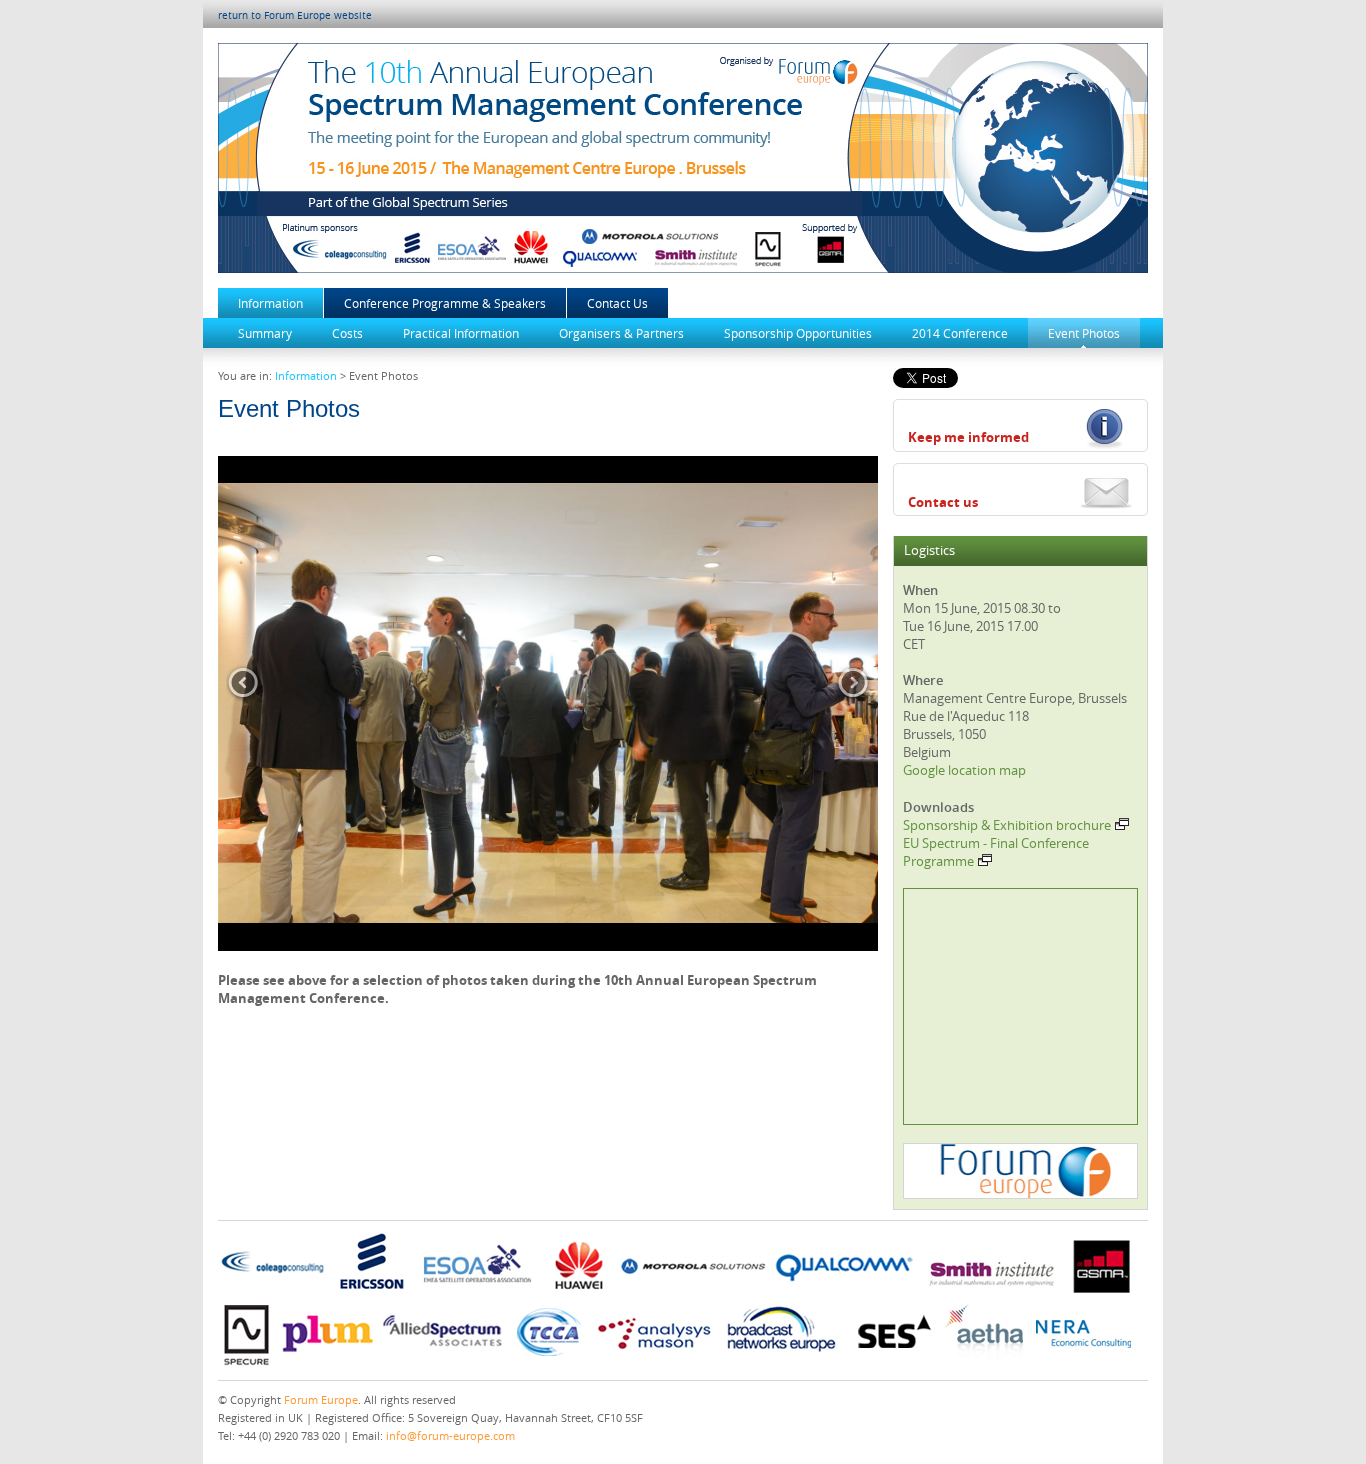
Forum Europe (321, 1399)
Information (270, 303)
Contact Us (617, 303)
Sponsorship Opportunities (798, 333)
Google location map (964, 770)
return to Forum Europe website (295, 15)
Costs (347, 333)
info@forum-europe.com (450, 1435)
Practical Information (461, 333)
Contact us (943, 502)
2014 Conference (960, 333)
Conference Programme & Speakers (445, 303)
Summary (265, 333)
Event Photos (1084, 333)
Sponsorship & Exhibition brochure (1007, 825)
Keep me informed (968, 437)
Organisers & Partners (621, 333)
